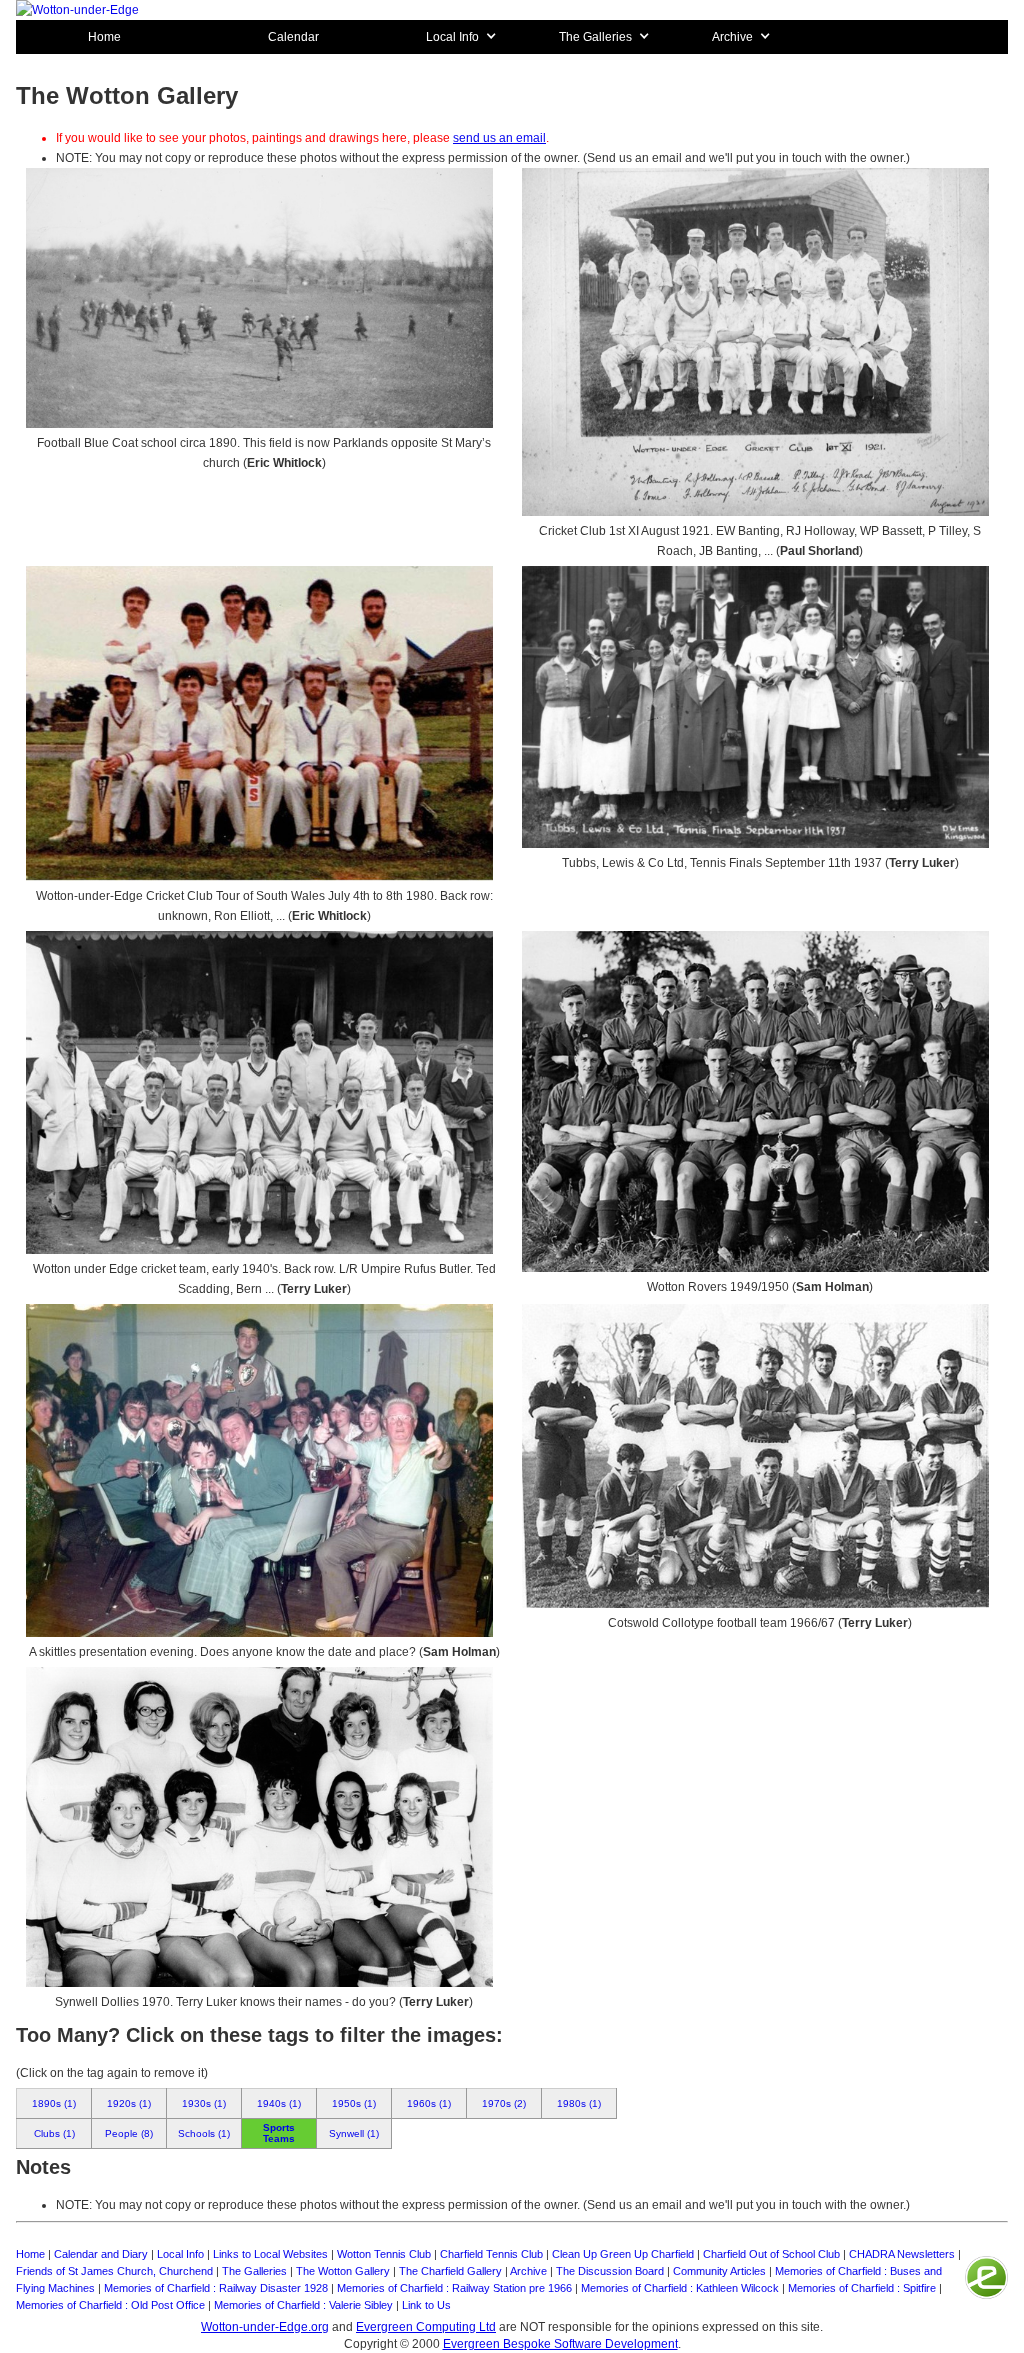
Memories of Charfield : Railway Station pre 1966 (454, 2288)
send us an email (499, 138)
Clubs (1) (54, 2133)
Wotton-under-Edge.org (265, 2327)
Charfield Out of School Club (771, 2254)
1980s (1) (579, 2103)
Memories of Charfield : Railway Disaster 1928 (216, 2288)
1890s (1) (54, 2103)
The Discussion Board (610, 2271)
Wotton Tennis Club (384, 2254)
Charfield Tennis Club (491, 2254)
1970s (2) (504, 2103)
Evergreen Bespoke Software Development (560, 2344)
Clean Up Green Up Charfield (623, 2254)
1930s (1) (204, 2103)
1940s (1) (279, 2103)
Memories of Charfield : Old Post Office (110, 2305)
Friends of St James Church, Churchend (114, 2271)
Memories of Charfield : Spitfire (862, 2288)
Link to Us (426, 2305)
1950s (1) (354, 2103)
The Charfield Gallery (450, 2271)
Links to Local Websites (270, 2254)
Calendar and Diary (101, 2254)
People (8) (129, 2133)
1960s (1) (429, 2103)
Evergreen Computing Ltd (426, 2327)
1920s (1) (129, 2103)
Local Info (180, 2254)
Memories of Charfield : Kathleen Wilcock (680, 2288)
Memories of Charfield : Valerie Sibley (303, 2305)
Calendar (293, 37)
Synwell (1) (354, 2133)
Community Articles (719, 2271)
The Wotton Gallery (343, 2271)
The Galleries (254, 2271)
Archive (528, 2271)
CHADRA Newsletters (902, 2254)
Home (104, 37)
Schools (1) (204, 2133)
